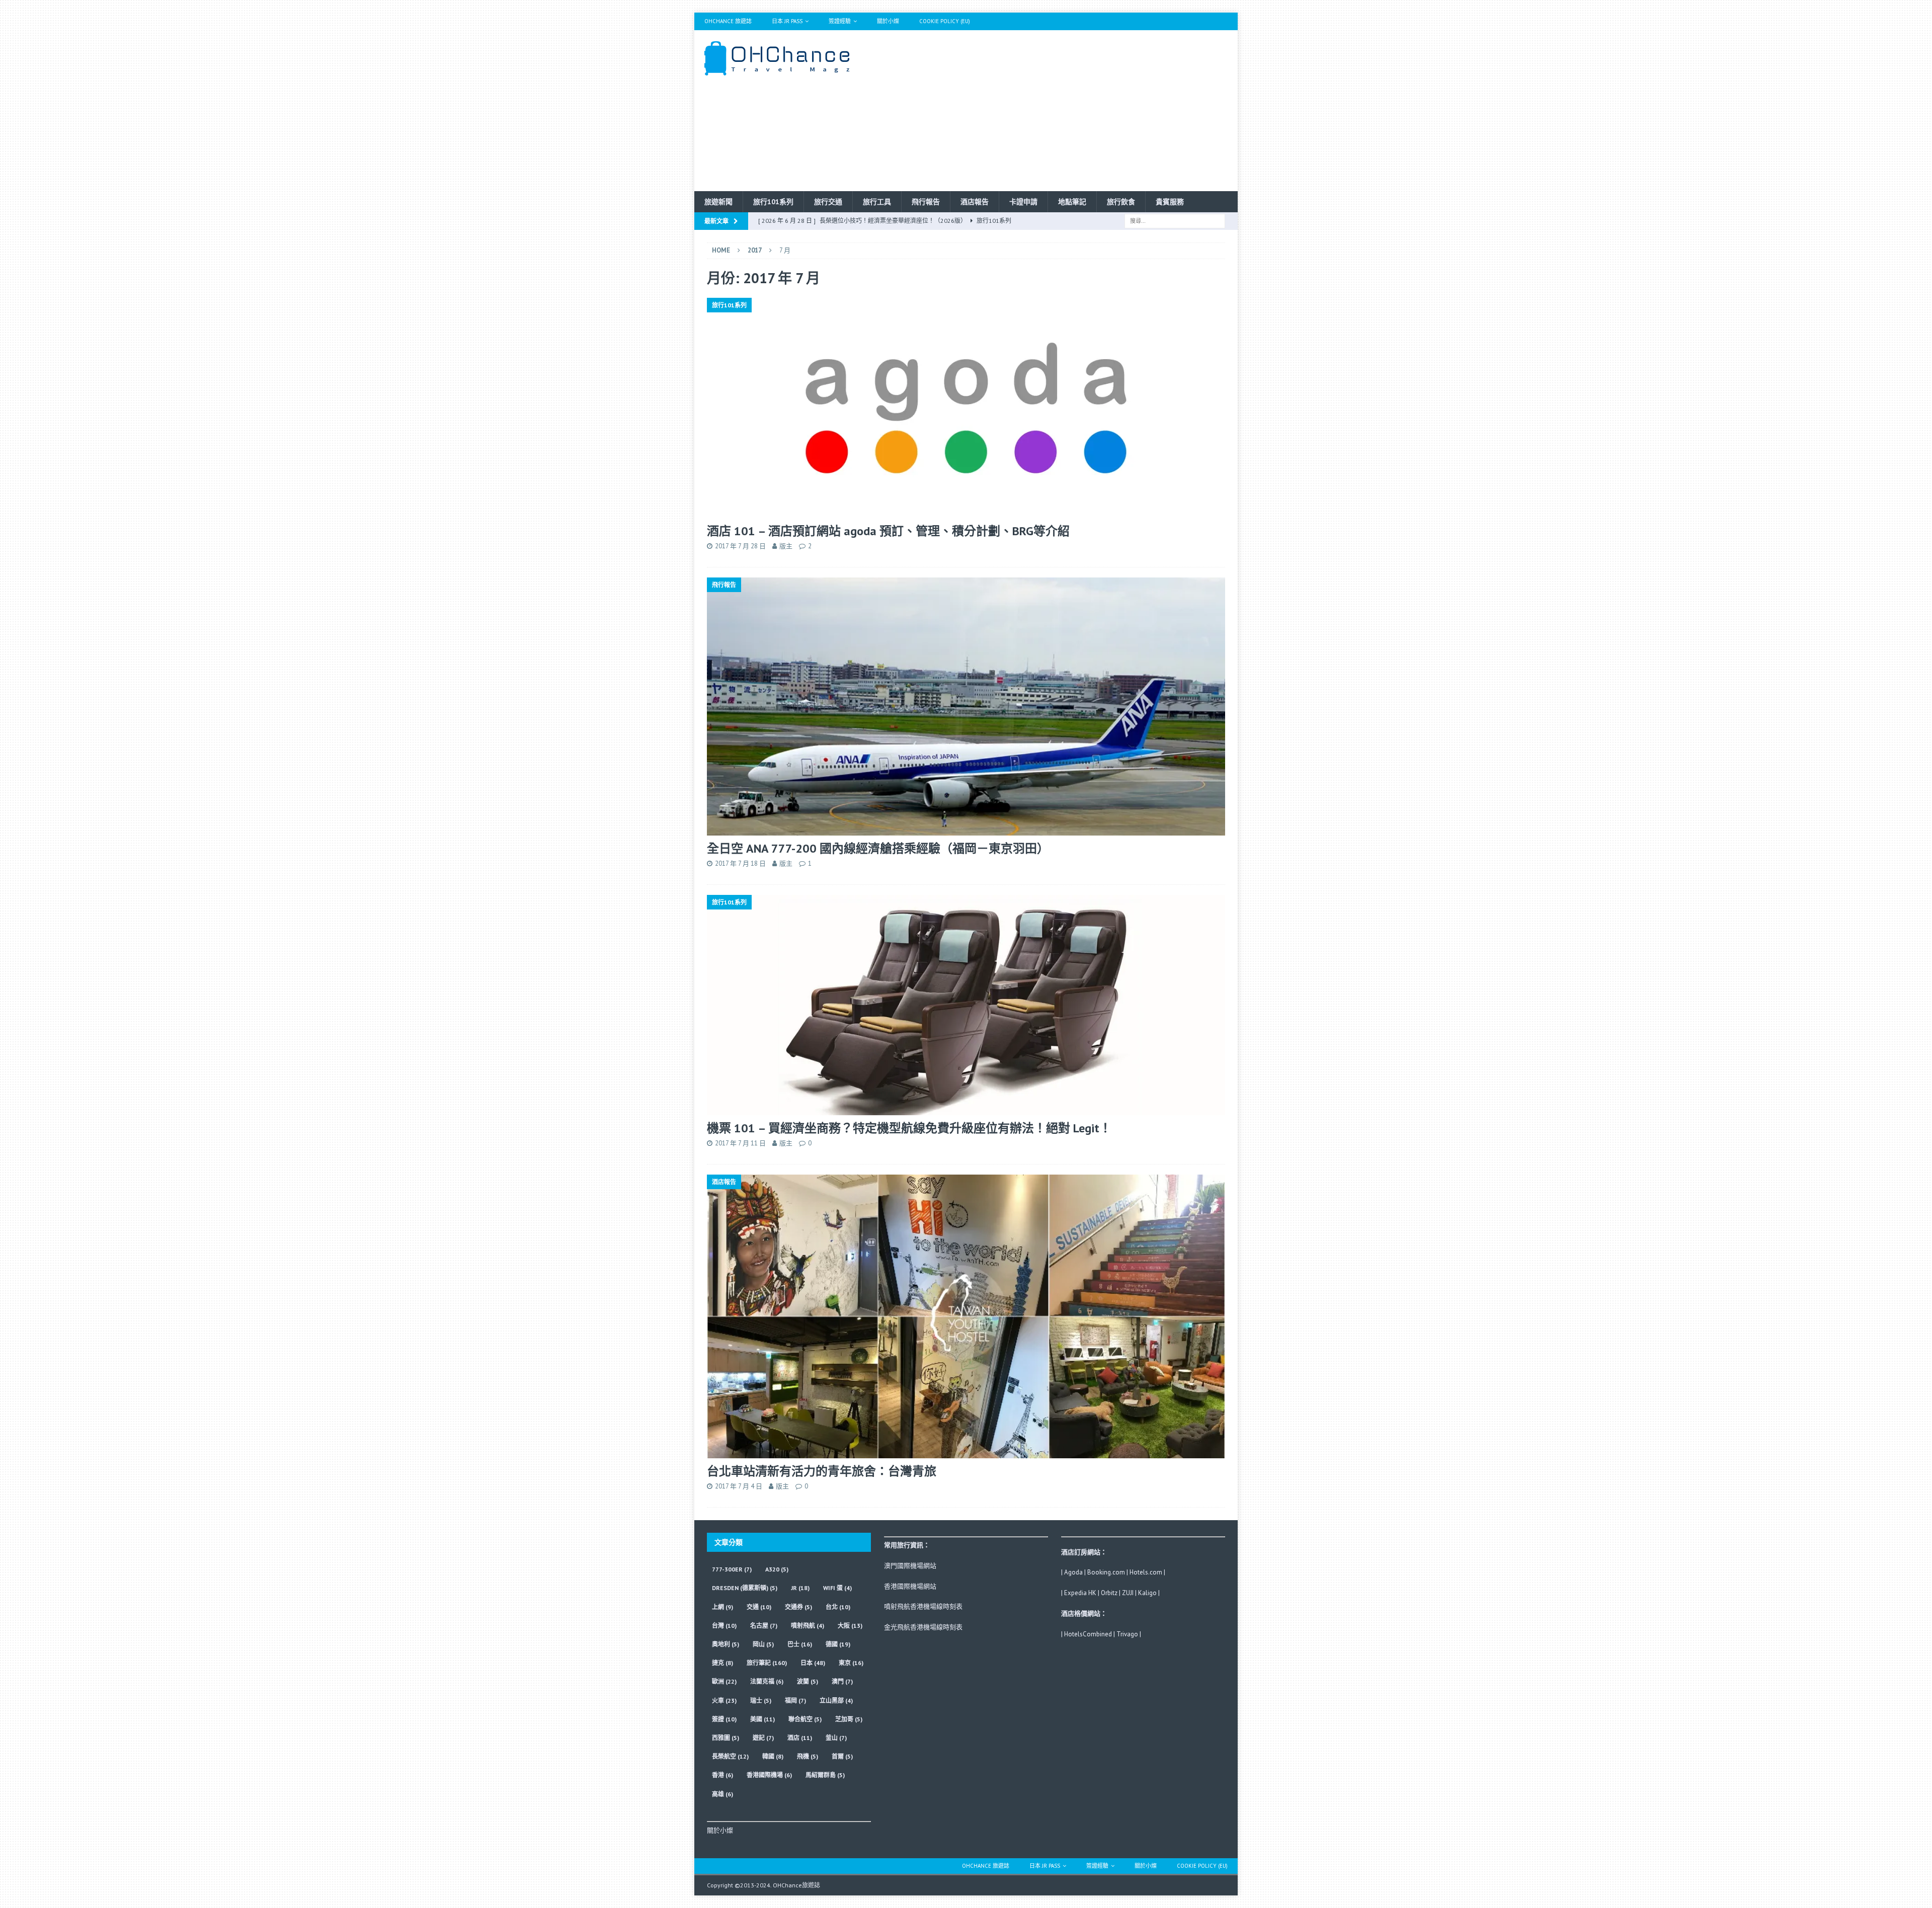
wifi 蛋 (837, 1588)
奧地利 (726, 1644)
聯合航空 (805, 1719)
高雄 (722, 1794)
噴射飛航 (808, 1626)
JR (800, 1588)
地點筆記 (1072, 202)
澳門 (842, 1681)
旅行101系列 (773, 202)
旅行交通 (828, 202)
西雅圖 (726, 1738)
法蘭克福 (767, 1681)
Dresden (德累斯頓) (745, 1588)
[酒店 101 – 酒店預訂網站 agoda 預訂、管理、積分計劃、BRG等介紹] (966, 408)
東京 (851, 1663)
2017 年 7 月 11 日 (740, 1143)
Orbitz (1109, 1593)
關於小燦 (888, 21)
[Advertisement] (1054, 111)
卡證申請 (1023, 202)
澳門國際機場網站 (910, 1566)
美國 (762, 1719)
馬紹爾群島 (825, 1775)
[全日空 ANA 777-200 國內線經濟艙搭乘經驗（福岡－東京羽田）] (966, 707)
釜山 (836, 1738)
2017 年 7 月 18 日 (740, 863)
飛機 (808, 1756)
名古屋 (764, 1626)
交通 (759, 1607)
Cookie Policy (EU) (945, 21)
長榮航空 (730, 1756)
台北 (838, 1607)
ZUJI (1128, 1593)
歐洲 (724, 1681)
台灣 (724, 1626)
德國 (838, 1644)
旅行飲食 (1121, 202)
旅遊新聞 (718, 202)
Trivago (1127, 1634)
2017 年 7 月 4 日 (739, 1486)
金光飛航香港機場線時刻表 (923, 1627)
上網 (722, 1607)
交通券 (798, 1607)
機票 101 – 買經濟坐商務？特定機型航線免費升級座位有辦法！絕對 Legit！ (909, 1128)
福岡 (795, 1700)
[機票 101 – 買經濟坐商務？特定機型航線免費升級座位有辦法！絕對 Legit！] (966, 1005)
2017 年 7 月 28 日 (740, 546)
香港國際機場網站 (910, 1586)
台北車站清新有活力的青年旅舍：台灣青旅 (822, 1471)
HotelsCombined (1088, 1634)
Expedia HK (1080, 1593)
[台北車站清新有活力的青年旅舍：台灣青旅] (966, 1316)
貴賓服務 (1170, 202)
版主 (786, 546)
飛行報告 (926, 202)
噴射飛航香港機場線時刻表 (923, 1606)
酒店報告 (975, 202)
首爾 (842, 1756)
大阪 (850, 1626)
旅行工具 (877, 202)
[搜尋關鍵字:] (1175, 220)
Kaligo (1147, 1593)
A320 (777, 1569)
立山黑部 (836, 1700)
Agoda (1073, 1572)
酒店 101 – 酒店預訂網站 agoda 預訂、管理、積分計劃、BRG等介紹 (888, 531)
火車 (724, 1700)
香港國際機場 (769, 1775)
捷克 (722, 1663)
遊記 (763, 1738)
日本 (813, 1663)
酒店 (800, 1738)
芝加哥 (849, 1719)
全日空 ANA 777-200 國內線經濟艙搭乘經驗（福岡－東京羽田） (878, 848)
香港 (722, 1775)
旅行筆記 (767, 1663)
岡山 (763, 1644)
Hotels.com (1146, 1572)
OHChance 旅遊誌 (728, 21)
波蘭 (808, 1681)
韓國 (773, 1756)
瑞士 (761, 1700)
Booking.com (1106, 1572)
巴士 (800, 1644)
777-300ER (732, 1569)
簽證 (724, 1719)
